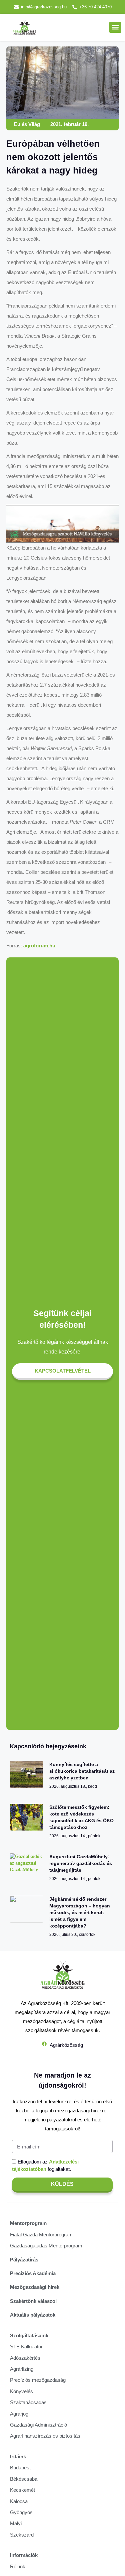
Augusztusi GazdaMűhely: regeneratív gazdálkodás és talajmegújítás (81, 1863)
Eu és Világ (27, 124)
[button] (115, 27)
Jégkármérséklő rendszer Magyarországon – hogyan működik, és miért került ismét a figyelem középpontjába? (80, 1912)
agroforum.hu (39, 946)
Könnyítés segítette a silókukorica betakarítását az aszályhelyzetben (82, 1771)
